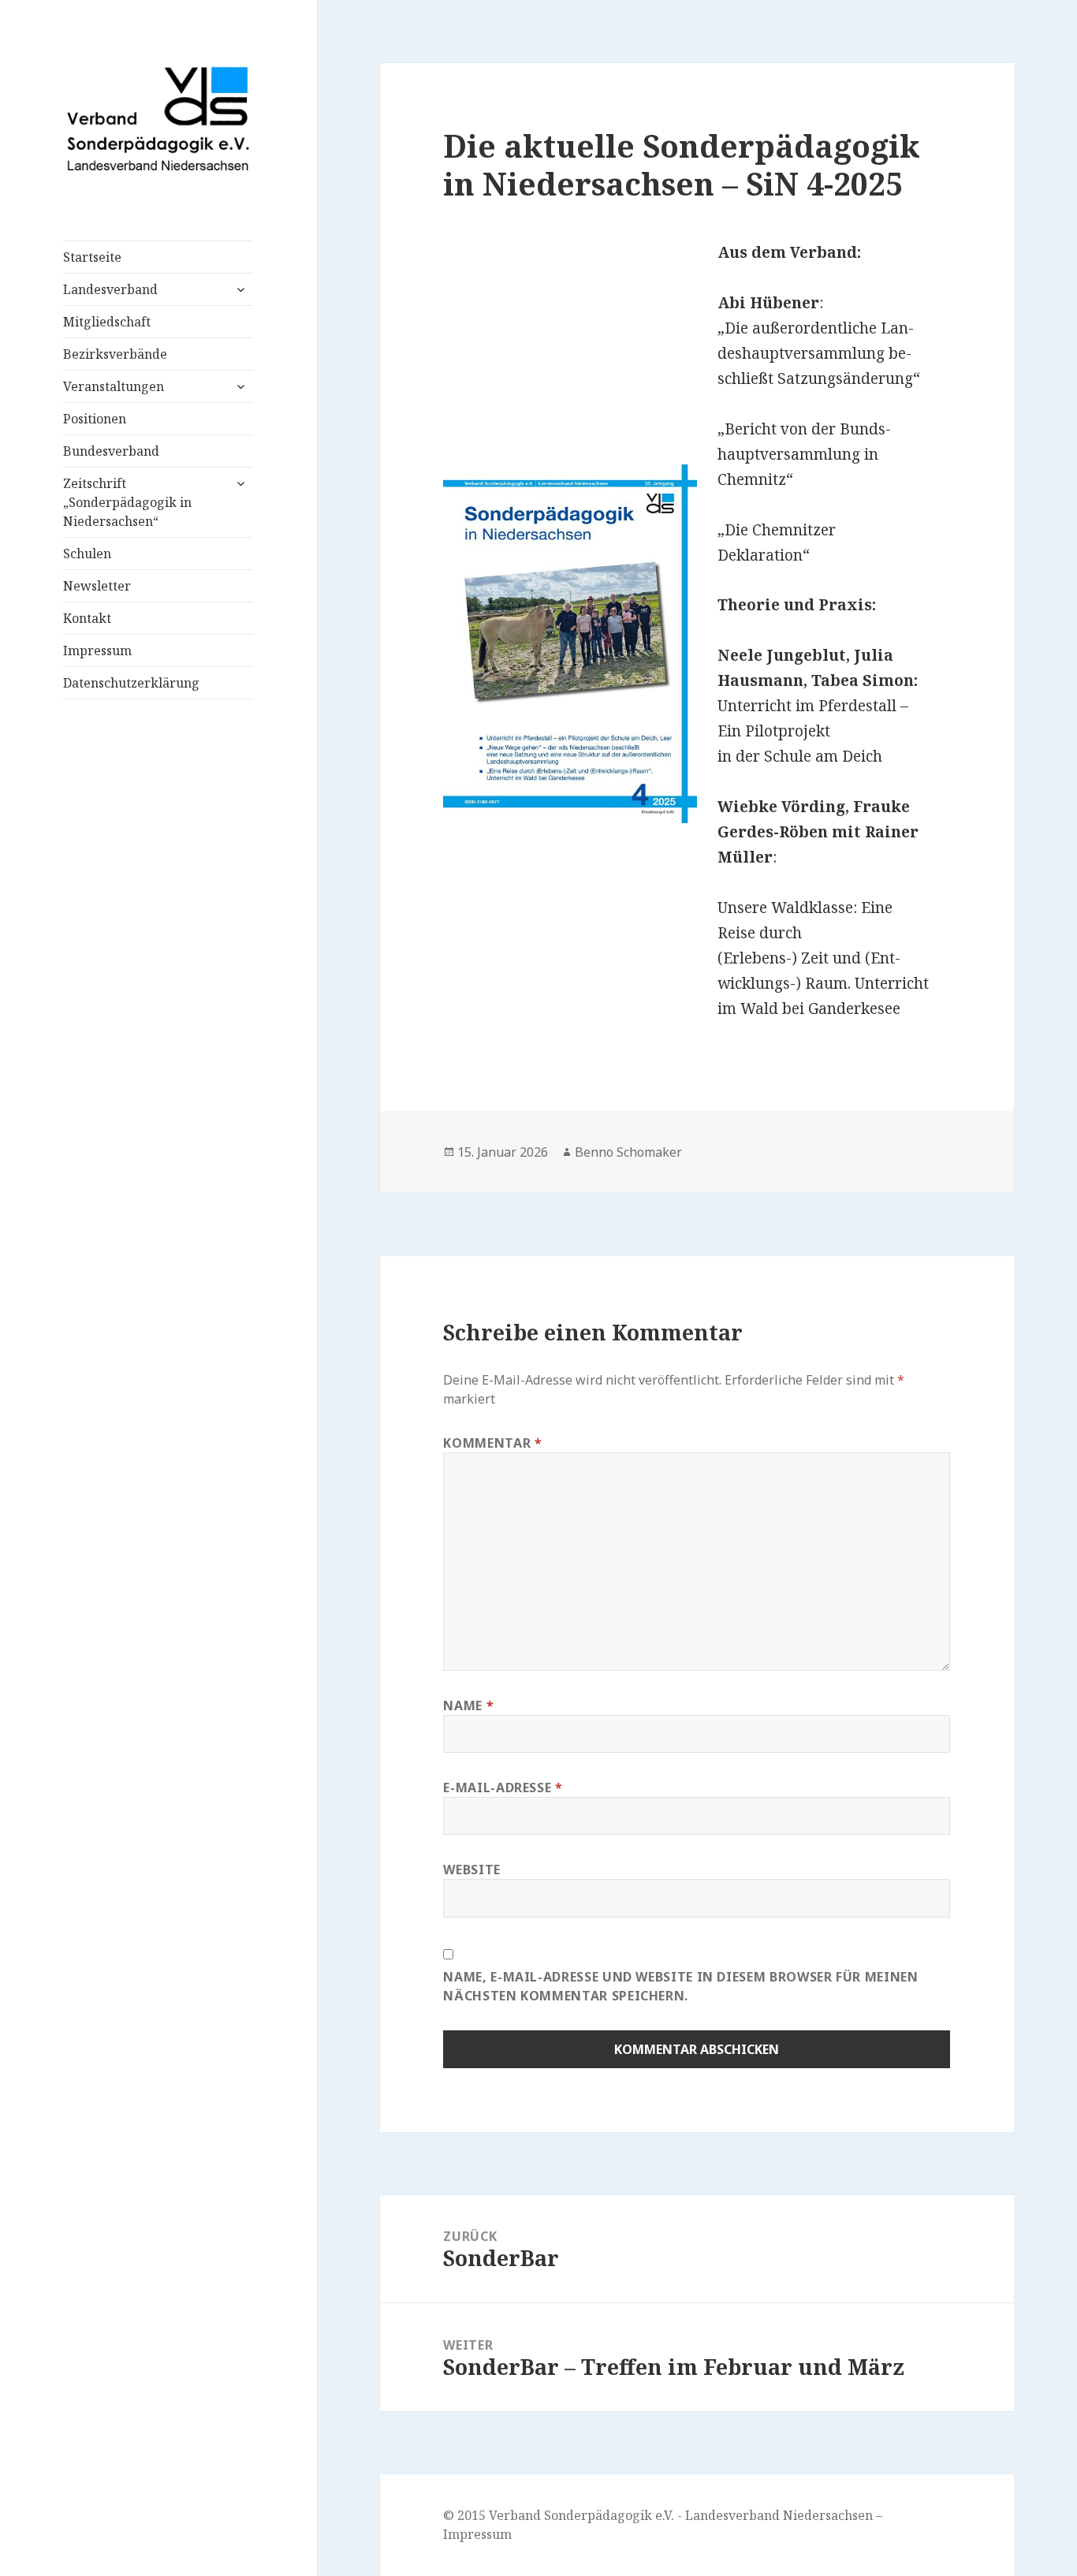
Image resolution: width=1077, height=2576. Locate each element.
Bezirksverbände (115, 354)
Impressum (97, 651)
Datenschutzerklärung (131, 683)
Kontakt (87, 618)
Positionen (95, 419)
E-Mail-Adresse (503, 1788)
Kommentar (492, 1443)
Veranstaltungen (114, 386)
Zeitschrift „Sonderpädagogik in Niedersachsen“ (127, 502)
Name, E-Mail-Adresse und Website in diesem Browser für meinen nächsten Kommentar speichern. (680, 1986)
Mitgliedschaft (107, 322)
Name (468, 1706)
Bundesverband (111, 451)
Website (471, 1870)
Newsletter (97, 586)
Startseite (92, 257)
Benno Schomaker (628, 1152)
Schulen (87, 554)
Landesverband (110, 289)
